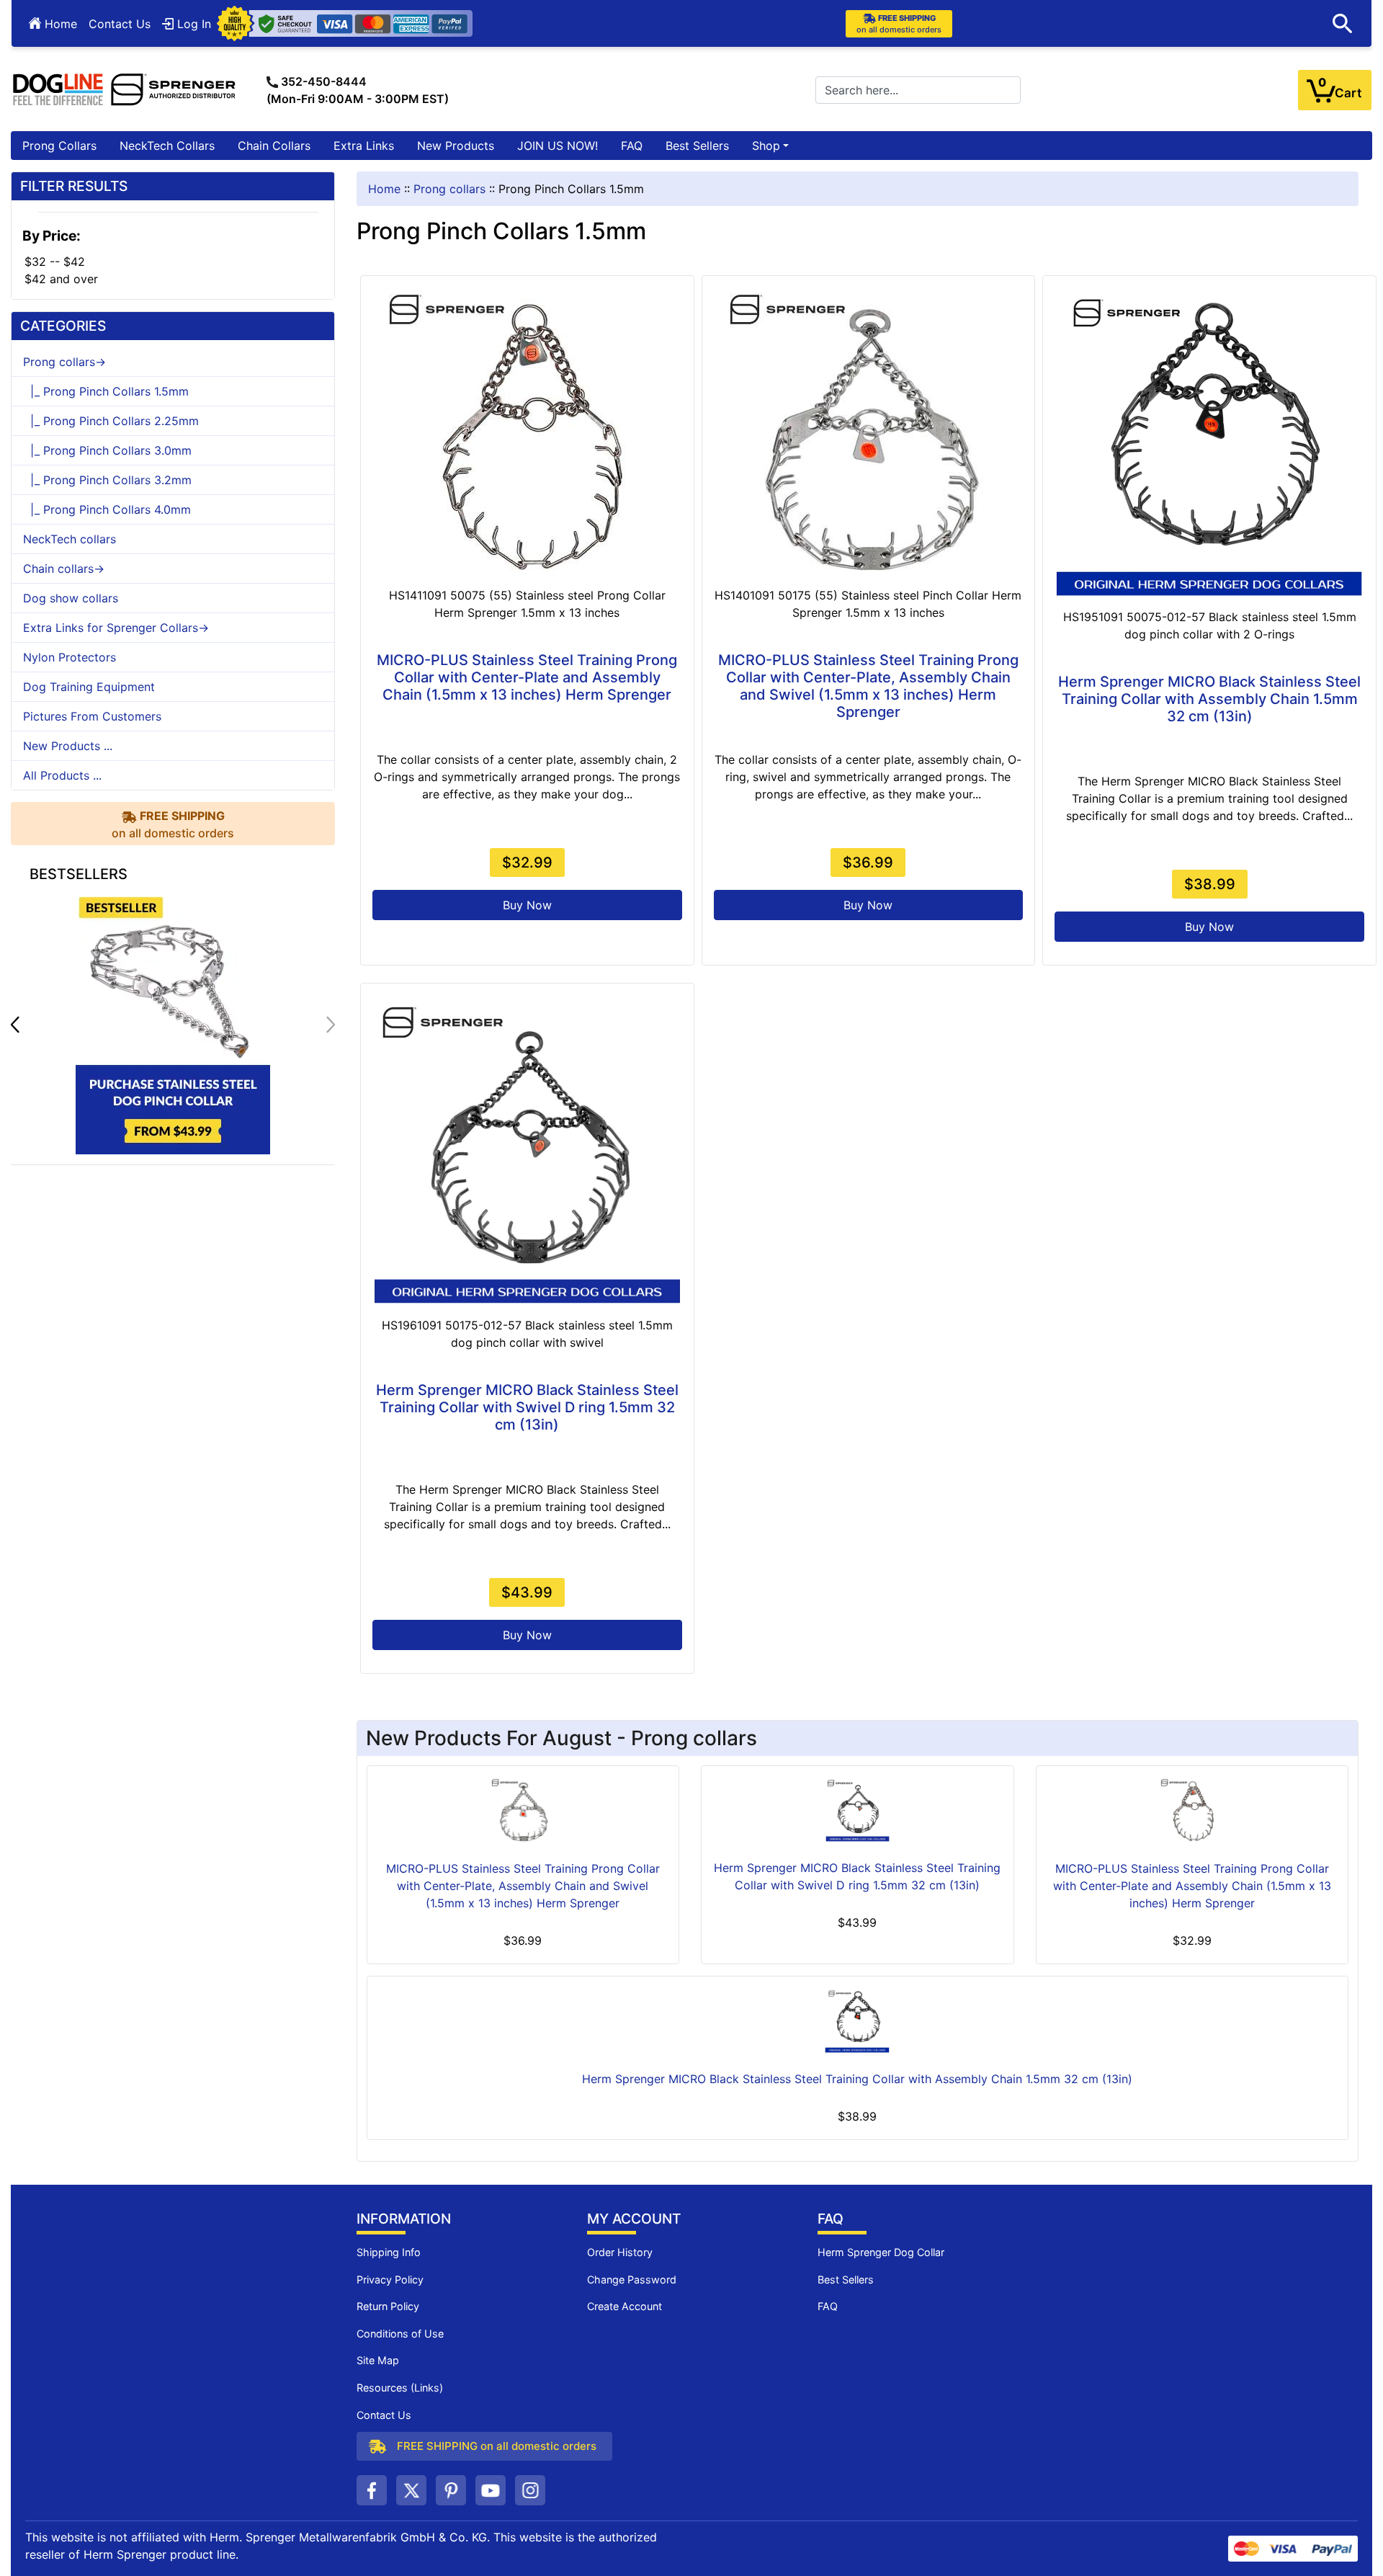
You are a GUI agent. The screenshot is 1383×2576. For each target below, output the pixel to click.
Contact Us (120, 24)
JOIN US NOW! (558, 146)
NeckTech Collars (167, 146)
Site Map (378, 2360)
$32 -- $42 (55, 262)
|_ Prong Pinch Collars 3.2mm (107, 480)
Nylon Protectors (70, 657)
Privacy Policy (390, 2279)
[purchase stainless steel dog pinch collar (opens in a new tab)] (173, 1023)
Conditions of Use (400, 2334)
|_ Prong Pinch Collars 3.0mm (107, 450)
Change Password (632, 2279)
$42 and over (61, 279)
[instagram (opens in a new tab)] (530, 2490)
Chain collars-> (64, 569)
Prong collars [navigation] (449, 189)
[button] (1343, 24)
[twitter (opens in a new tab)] (411, 2490)
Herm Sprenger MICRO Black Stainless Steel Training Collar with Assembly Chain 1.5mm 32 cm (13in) (1209, 699)
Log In (192, 24)
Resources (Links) (400, 2388)
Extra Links (364, 146)
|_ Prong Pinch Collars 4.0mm (107, 509)
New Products (456, 146)
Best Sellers (697, 146)
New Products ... (68, 746)
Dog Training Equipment (89, 687)
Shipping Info (389, 2252)
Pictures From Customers (92, 716)
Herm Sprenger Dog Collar (881, 2252)
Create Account (625, 2306)
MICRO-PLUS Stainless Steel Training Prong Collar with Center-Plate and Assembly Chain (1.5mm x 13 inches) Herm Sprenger (527, 677)
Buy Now (527, 905)
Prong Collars (59, 146)
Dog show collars (71, 598)
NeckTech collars (70, 539)
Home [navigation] (384, 189)
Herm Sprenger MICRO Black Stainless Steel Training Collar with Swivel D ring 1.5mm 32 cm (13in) (527, 1407)
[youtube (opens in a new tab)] (491, 2490)
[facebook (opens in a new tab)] (372, 2490)
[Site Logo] (125, 89)
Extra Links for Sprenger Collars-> (116, 628)
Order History (620, 2252)
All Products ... (62, 775)
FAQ (632, 146)
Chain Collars (274, 146)
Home (59, 24)
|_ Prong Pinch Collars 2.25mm (111, 421)
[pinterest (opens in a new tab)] (451, 2490)
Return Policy (388, 2306)
